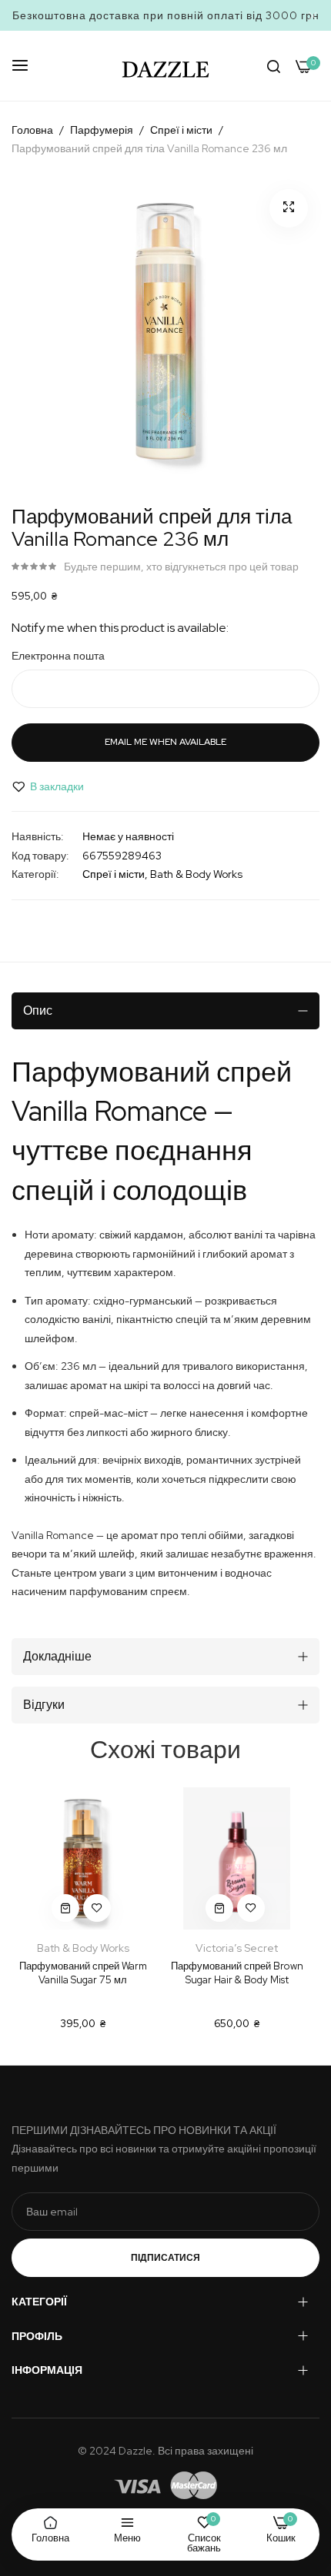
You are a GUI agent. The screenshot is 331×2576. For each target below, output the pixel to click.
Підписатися (165, 2258)
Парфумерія (102, 130)
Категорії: (35, 874)
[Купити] (65, 1908)
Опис (38, 1010)
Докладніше (57, 1656)
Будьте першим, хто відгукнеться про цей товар (181, 567)
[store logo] (165, 66)
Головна (32, 130)
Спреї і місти (181, 130)
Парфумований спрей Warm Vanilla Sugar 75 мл (83, 1973)
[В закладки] (97, 1908)
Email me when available (165, 742)
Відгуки (44, 1705)
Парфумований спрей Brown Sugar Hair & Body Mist (237, 1973)
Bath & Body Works (196, 874)
